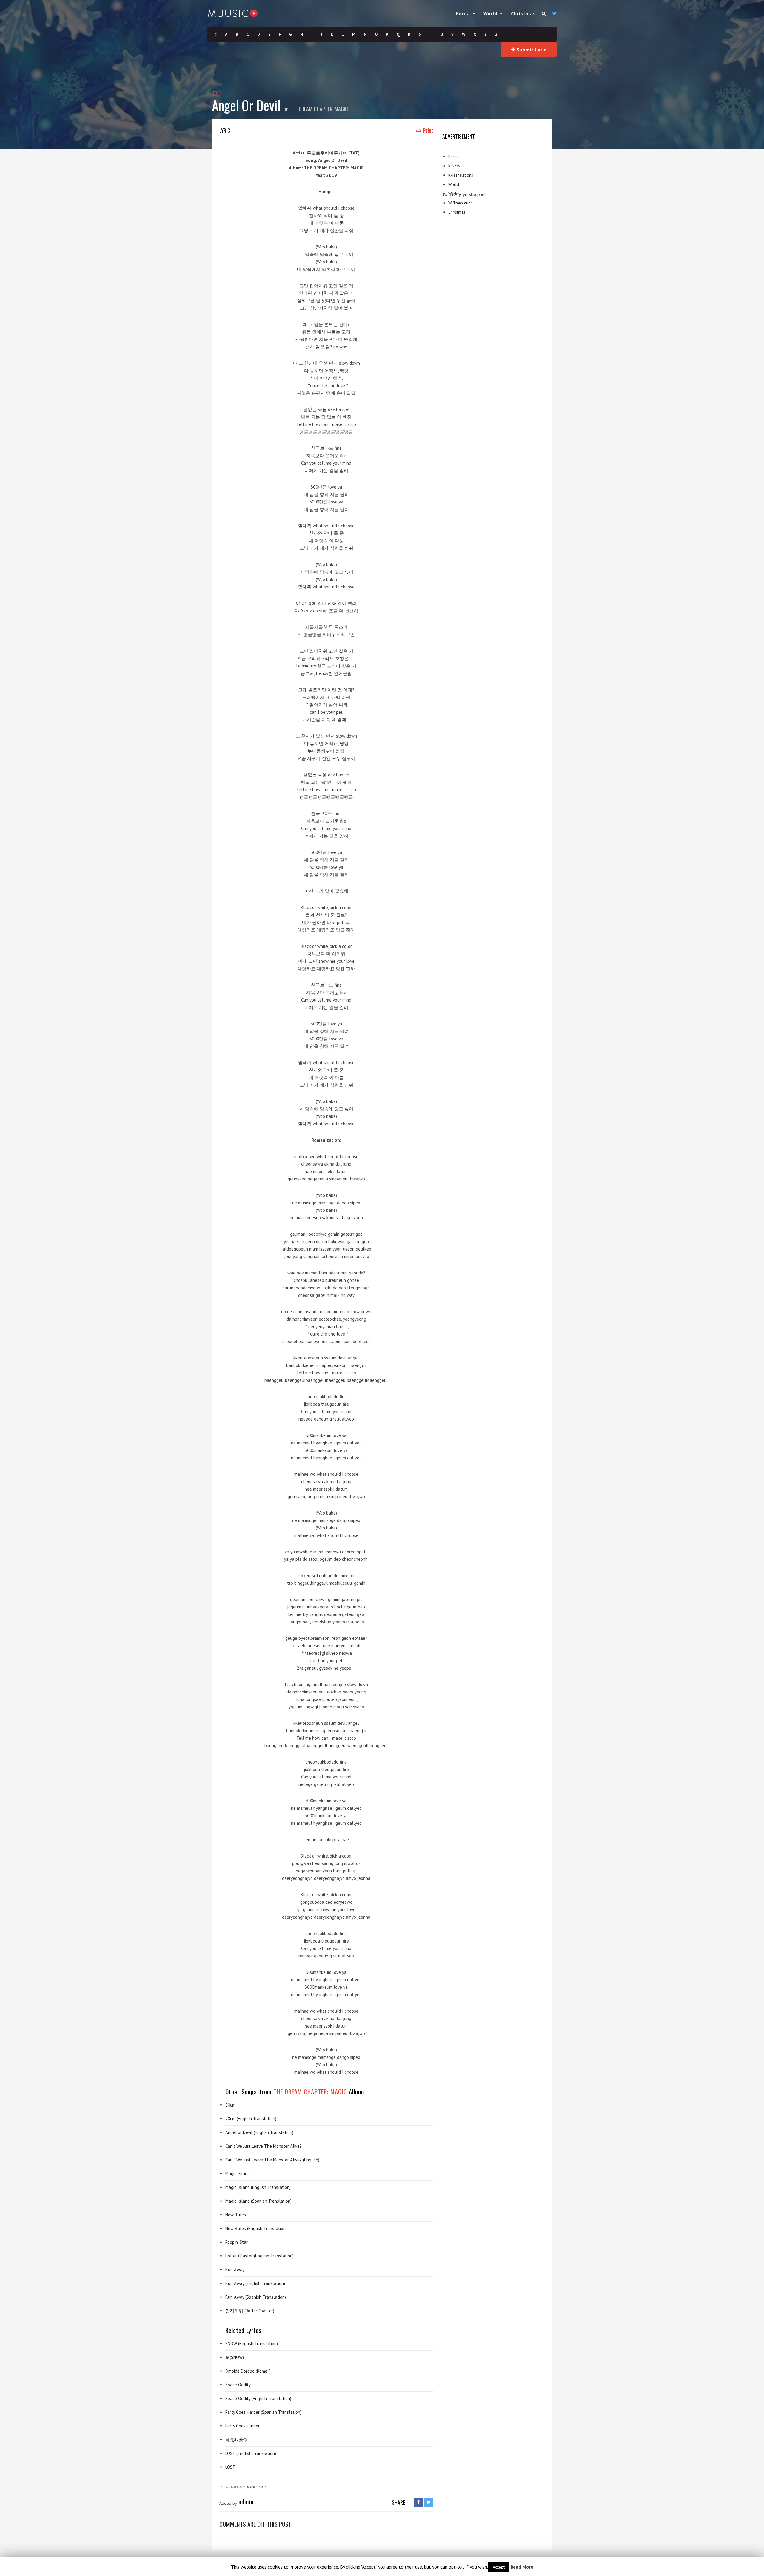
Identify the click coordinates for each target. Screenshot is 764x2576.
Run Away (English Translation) (255, 2283)
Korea (463, 13)
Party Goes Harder (242, 2426)
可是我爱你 (237, 2440)
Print (428, 130)
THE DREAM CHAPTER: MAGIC (319, 109)
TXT (217, 93)
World (490, 13)
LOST (230, 2467)
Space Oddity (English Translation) (258, 2398)
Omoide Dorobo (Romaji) (248, 2371)
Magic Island (238, 2174)
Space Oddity (238, 2385)
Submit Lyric (531, 50)
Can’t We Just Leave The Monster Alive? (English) (272, 2160)
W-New (455, 194)
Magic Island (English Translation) (258, 2187)
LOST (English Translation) (251, 2453)
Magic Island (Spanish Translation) (258, 2201)
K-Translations (461, 175)
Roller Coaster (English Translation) (259, 2256)
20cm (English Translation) (251, 2119)
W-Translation (460, 203)
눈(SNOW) (235, 2357)
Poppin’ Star (237, 2242)
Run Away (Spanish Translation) (256, 2297)
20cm (230, 2105)
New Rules (236, 2215)
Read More (522, 2567)
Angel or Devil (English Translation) (259, 2132)
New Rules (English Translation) (256, 2228)
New (251, 2487)
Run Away (235, 2270)
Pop (262, 2487)
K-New (454, 166)
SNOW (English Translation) (252, 2344)
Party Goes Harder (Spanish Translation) (263, 2412)
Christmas (523, 13)
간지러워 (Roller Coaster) (250, 2311)
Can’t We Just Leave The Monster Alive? (264, 2146)
